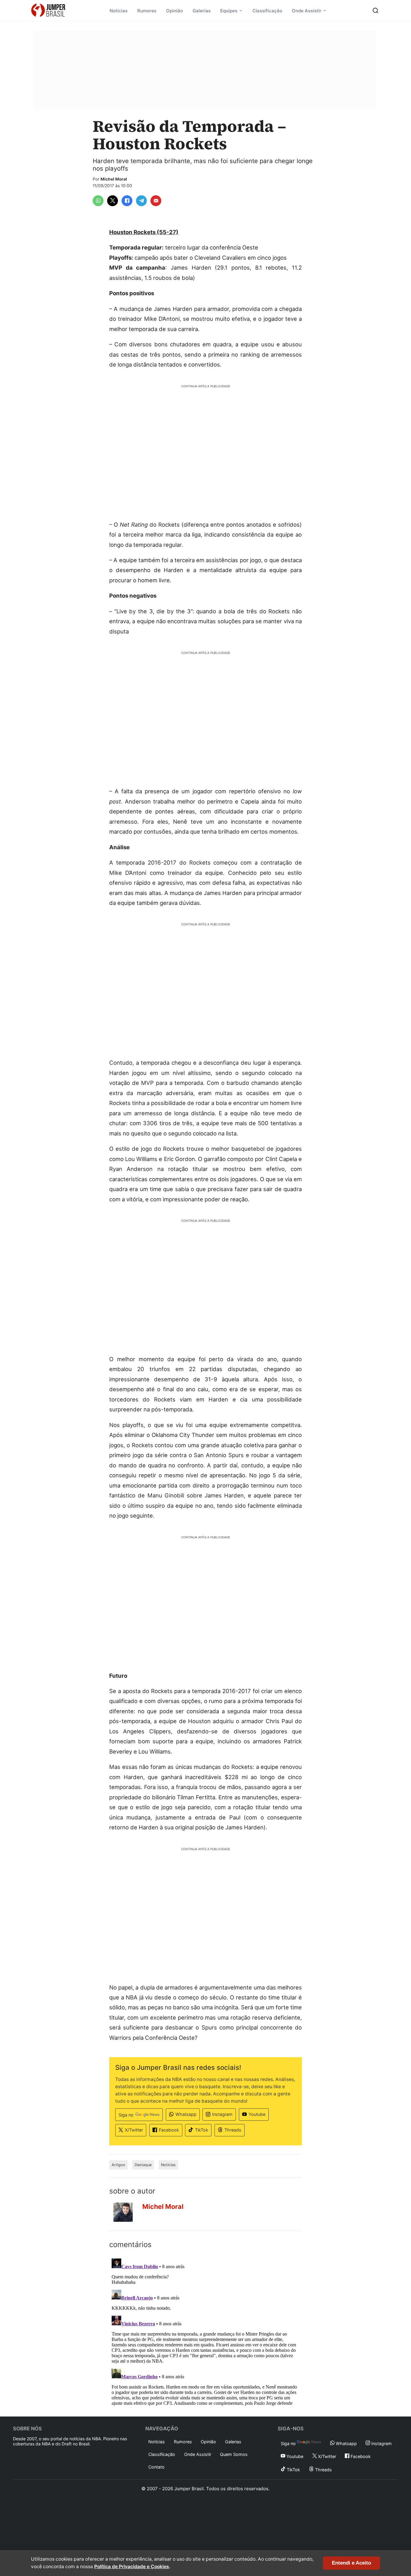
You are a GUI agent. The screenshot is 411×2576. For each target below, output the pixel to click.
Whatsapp (186, 2114)
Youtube (257, 2114)
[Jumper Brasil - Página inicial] (48, 11)
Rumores (147, 11)
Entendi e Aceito (351, 2563)
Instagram (222, 2114)
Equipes (229, 11)
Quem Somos (234, 2454)
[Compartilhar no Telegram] (141, 201)
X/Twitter (134, 2130)
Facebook (169, 2130)
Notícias (119, 11)
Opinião (175, 11)
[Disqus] (205, 2331)
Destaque (143, 2165)
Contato (156, 2467)
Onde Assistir (307, 11)
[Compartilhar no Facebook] (127, 201)
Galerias (202, 11)
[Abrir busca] (375, 11)
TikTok (202, 2130)
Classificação (267, 11)
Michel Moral (114, 179)
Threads (233, 2130)
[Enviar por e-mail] (156, 201)
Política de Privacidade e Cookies (132, 2567)
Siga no (126, 2115)
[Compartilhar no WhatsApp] (98, 201)
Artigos (118, 2165)
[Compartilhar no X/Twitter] (113, 201)
